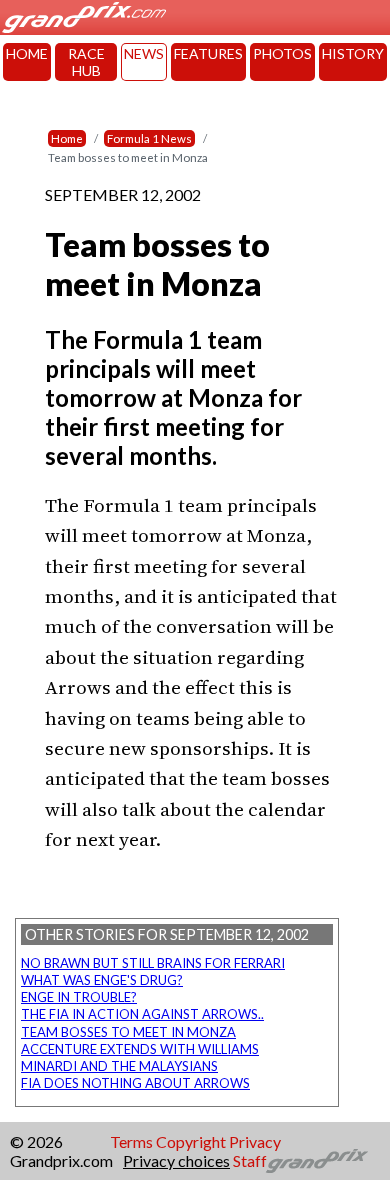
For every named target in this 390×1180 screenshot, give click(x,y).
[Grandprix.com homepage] (317, 1161)
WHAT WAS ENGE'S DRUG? (102, 980)
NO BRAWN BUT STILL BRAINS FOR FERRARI (153, 963)
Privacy (255, 1141)
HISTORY (353, 53)
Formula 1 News (149, 138)
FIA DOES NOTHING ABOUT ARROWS (135, 1083)
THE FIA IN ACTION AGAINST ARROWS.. (142, 1014)
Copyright (191, 1141)
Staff (250, 1160)
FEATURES (208, 53)
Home (67, 138)
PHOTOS (282, 53)
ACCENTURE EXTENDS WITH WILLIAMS (140, 1049)
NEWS (144, 53)
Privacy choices (176, 1160)
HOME (27, 53)
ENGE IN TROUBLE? (79, 997)
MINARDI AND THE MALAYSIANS (119, 1066)
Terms (131, 1141)
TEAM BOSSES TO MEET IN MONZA (128, 1032)
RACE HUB (86, 62)
